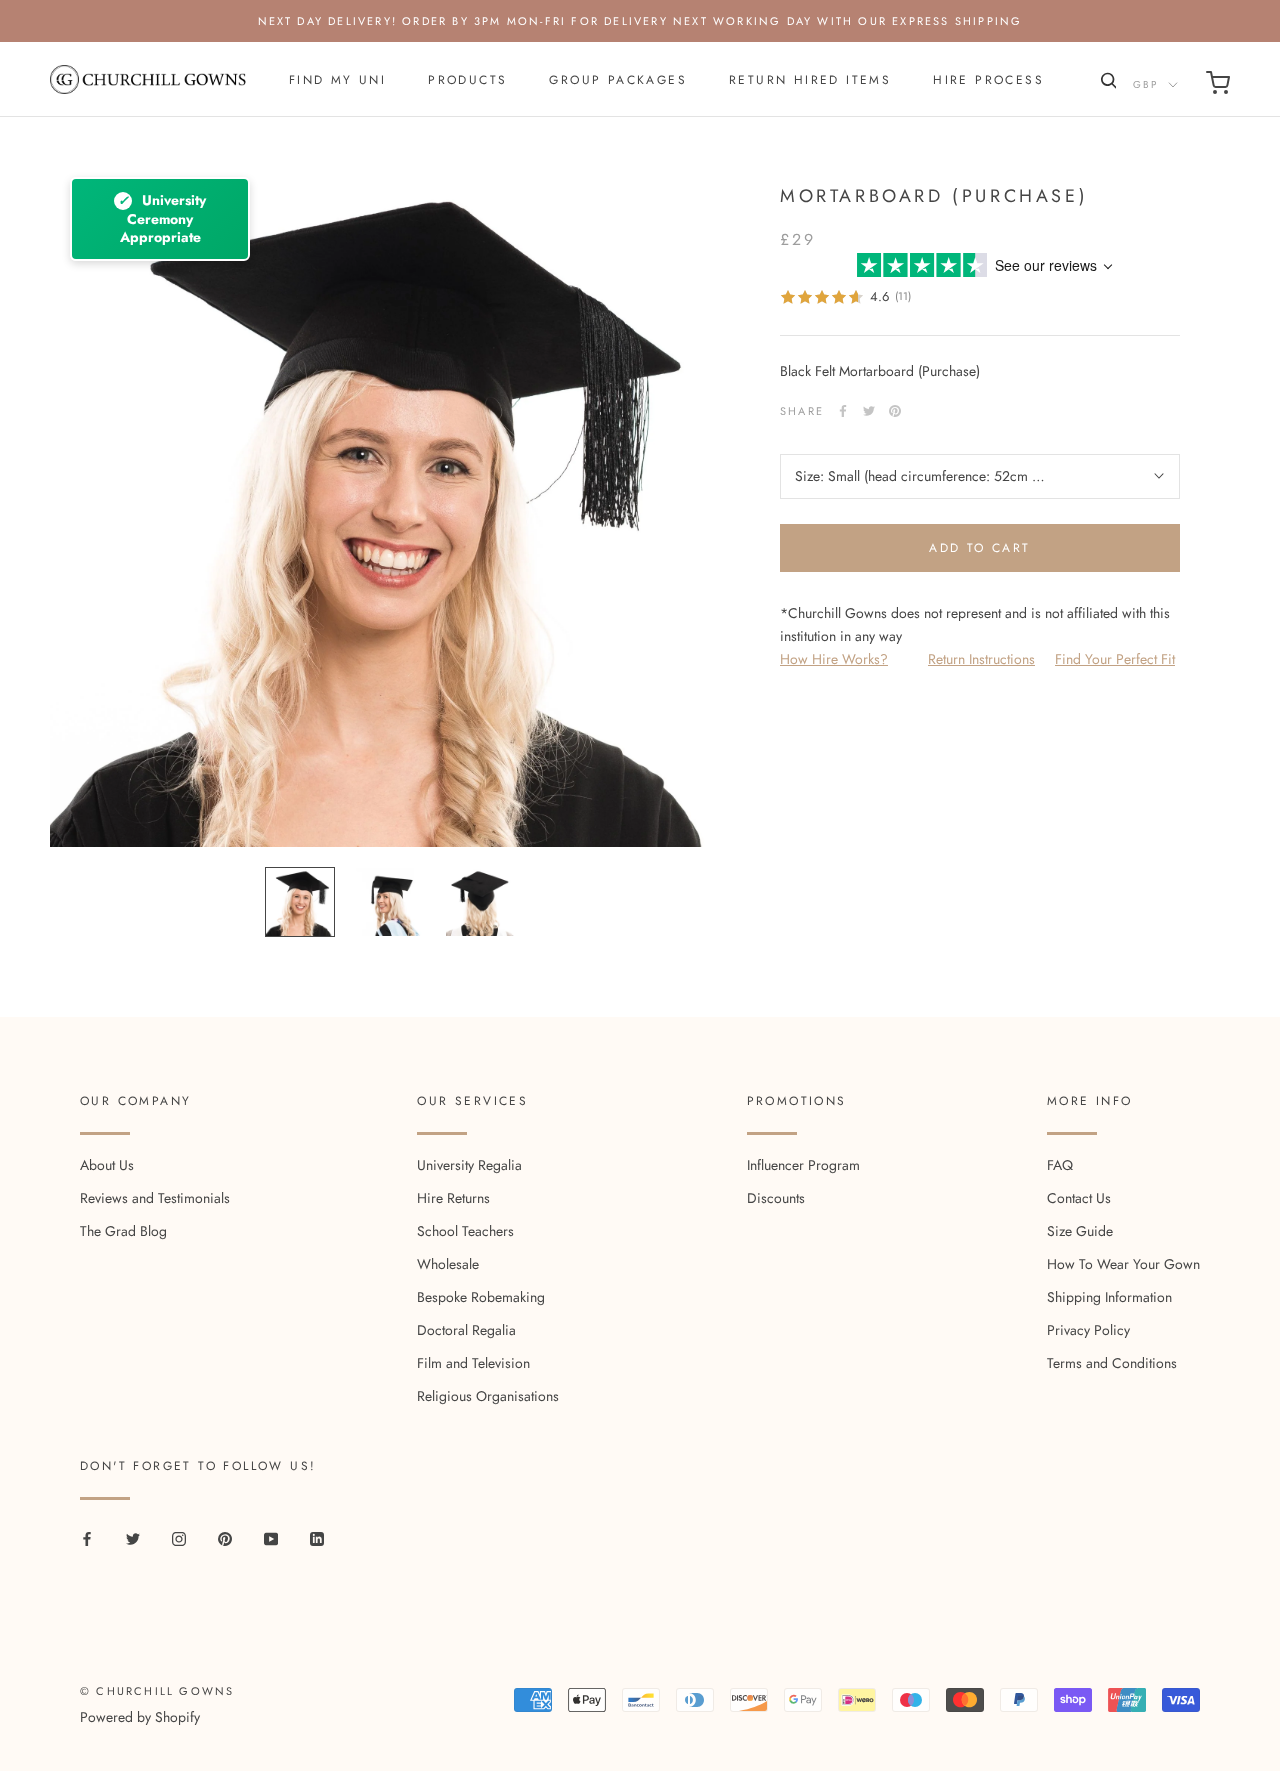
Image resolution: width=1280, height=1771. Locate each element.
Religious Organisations (488, 1396)
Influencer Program (803, 1165)
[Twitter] (869, 411)
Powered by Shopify (140, 1717)
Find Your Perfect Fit (1115, 659)
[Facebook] (843, 411)
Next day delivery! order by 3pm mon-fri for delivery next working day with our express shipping (640, 21)
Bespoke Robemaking (481, 1297)
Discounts (776, 1198)
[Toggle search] (1106, 84)
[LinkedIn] (317, 1537)
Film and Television (473, 1363)
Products (467, 80)
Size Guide (1080, 1231)
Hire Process (988, 80)
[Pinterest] (895, 411)
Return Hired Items (810, 80)
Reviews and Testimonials (155, 1198)
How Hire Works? (834, 659)
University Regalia (469, 1165)
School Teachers (465, 1231)
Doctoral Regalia (466, 1330)
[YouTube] (271, 1537)
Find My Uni (337, 80)
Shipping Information (1109, 1297)
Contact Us (1079, 1198)
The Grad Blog (123, 1231)
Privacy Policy (1088, 1330)
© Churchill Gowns (157, 1691)
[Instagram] (179, 1537)
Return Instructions (981, 659)
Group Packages (618, 80)
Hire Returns (453, 1198)
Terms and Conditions (1112, 1363)
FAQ (1060, 1165)
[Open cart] (1218, 86)
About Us (107, 1165)
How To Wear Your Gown (1123, 1264)
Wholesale (448, 1264)
